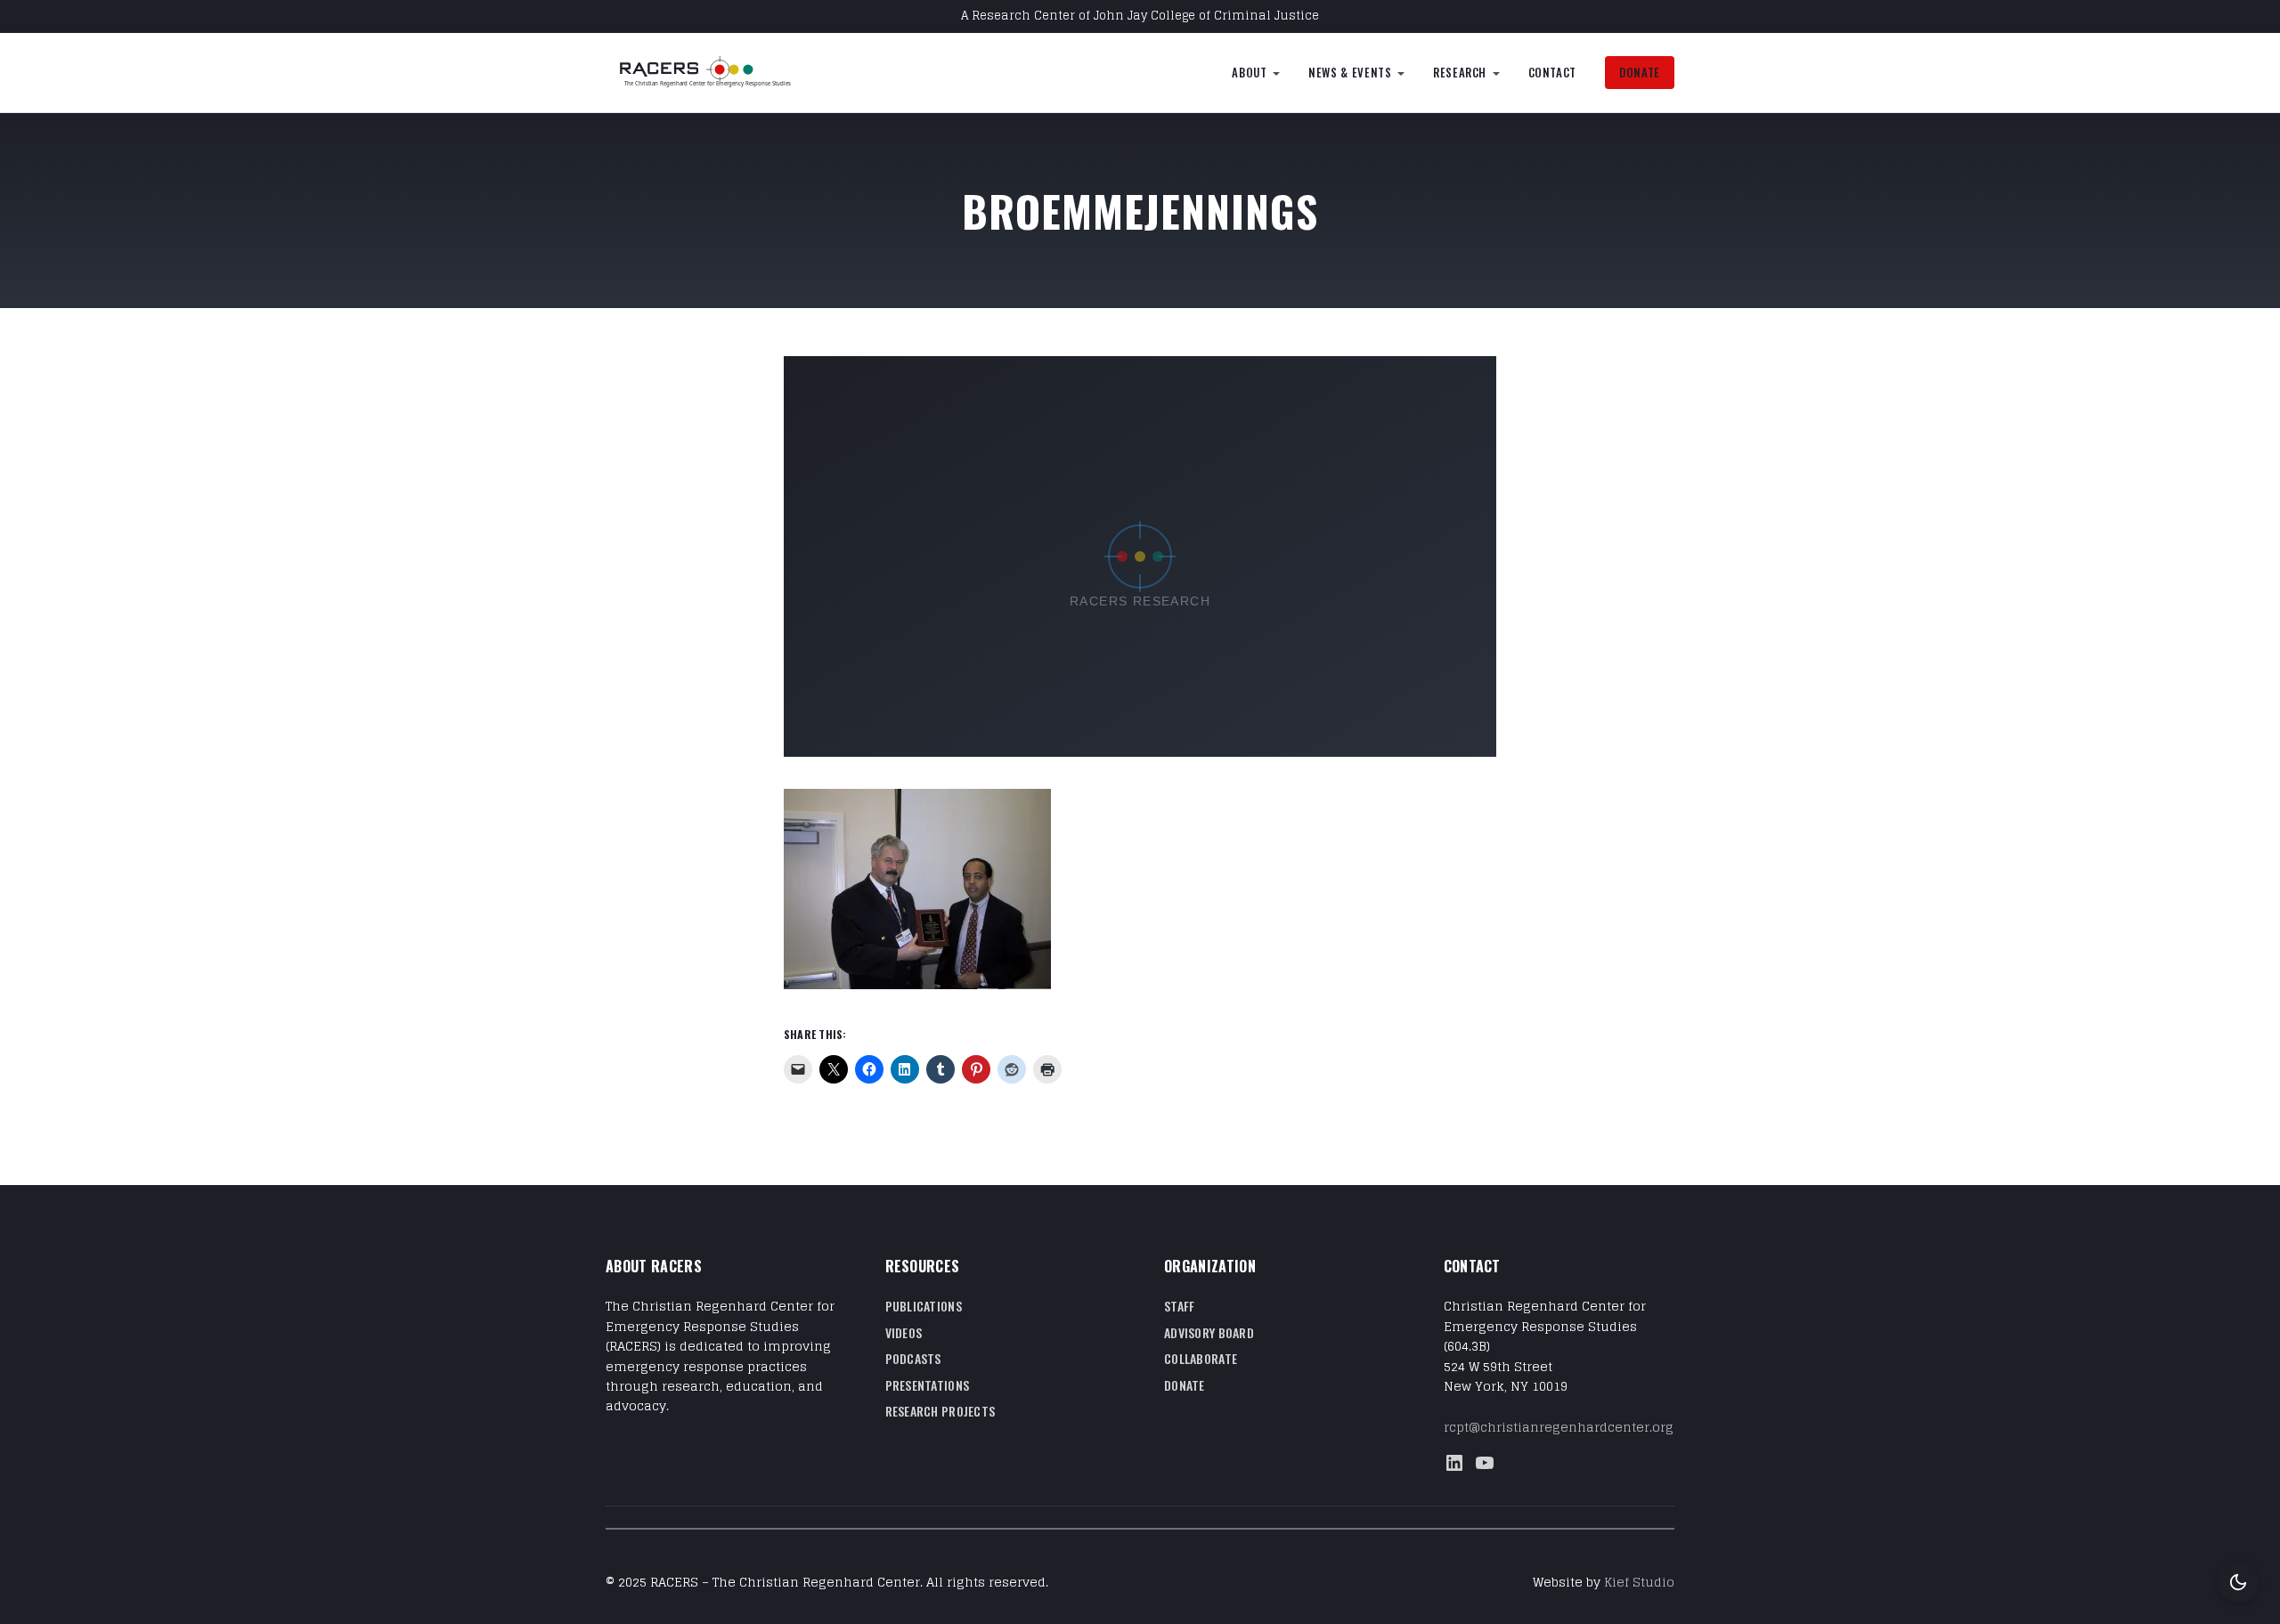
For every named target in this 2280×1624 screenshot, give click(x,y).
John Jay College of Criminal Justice (1206, 16)
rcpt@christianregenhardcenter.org (1559, 1427)
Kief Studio (1639, 1582)
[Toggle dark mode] (2238, 1582)
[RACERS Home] (726, 73)
